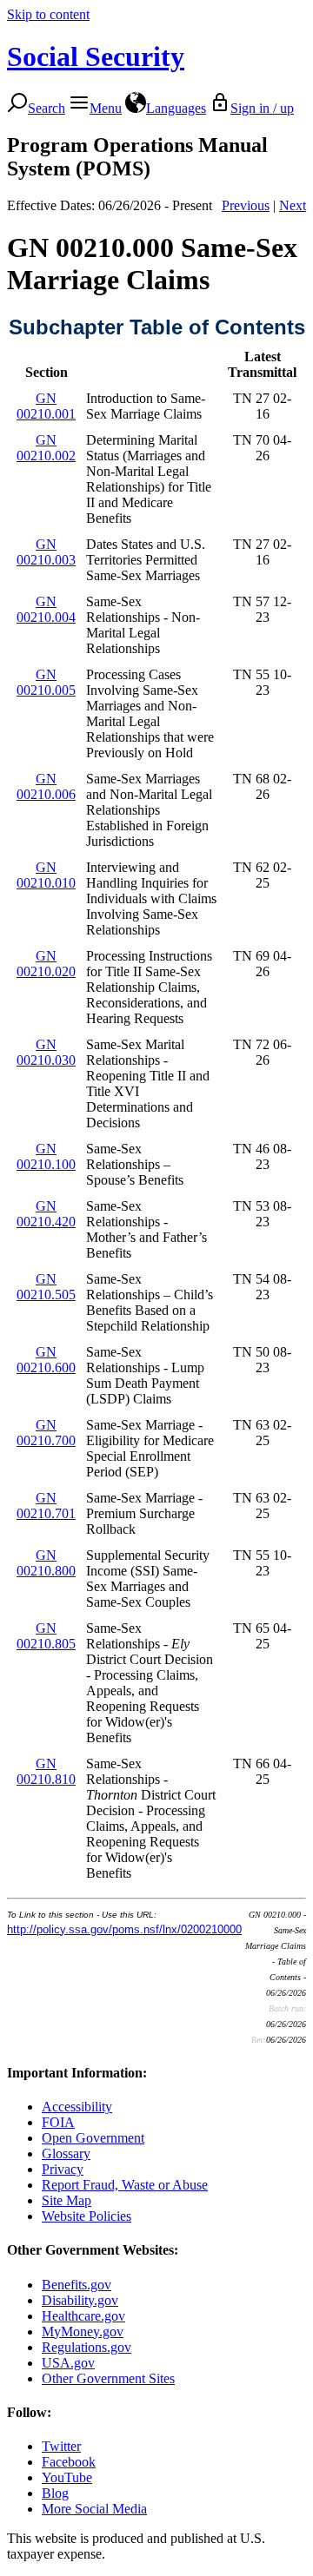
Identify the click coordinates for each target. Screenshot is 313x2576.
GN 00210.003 (46, 552)
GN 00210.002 (46, 448)
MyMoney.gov (83, 2332)
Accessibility (77, 2107)
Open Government (93, 2138)
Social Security (96, 56)
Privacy (63, 2169)
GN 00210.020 (46, 964)
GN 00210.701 (46, 1506)
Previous (246, 205)
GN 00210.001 (46, 406)
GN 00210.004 (46, 609)
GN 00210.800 (46, 1563)
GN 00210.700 (46, 1433)
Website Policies (87, 2216)
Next (293, 205)
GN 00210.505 (46, 1287)
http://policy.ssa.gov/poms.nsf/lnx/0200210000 (124, 1929)
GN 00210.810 (46, 1771)
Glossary (66, 2153)
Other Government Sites (108, 2378)
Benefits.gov (77, 2285)
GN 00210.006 (46, 786)
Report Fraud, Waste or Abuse (125, 2185)
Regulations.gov (87, 2347)
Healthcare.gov (83, 2316)
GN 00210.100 (46, 1156)
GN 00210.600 (46, 1360)
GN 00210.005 (46, 682)
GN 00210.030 (46, 1052)
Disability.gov (80, 2300)
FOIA (58, 2122)
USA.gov (68, 2363)
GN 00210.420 (46, 1214)
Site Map (67, 2200)
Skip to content (48, 14)
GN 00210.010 (46, 875)
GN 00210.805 (46, 1636)
